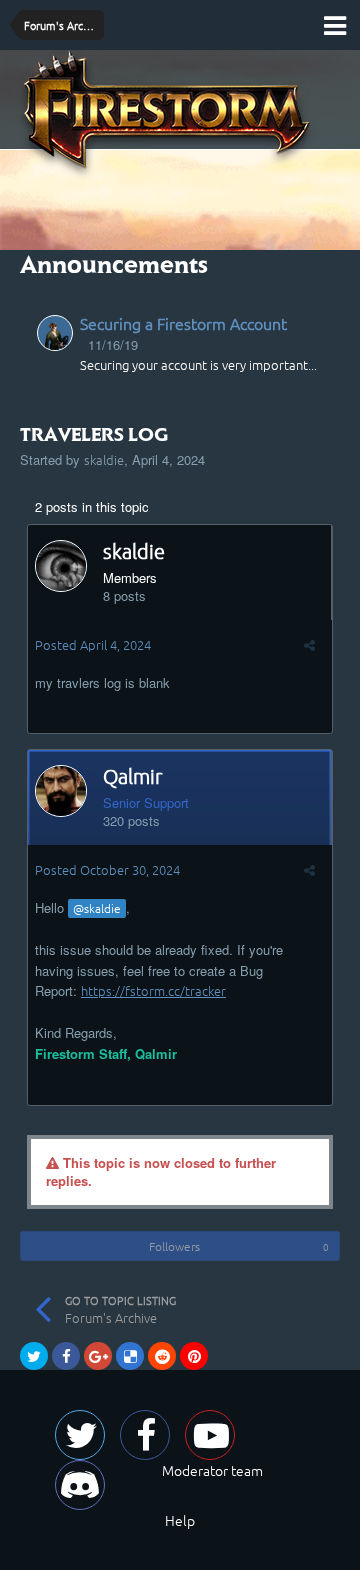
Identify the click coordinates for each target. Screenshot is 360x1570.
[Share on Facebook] (66, 1356)
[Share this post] (309, 644)
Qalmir (132, 776)
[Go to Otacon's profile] (55, 333)
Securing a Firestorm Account (183, 323)
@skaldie (97, 908)
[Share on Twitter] (34, 1356)
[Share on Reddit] (162, 1356)
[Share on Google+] (98, 1356)
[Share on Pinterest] (194, 1356)
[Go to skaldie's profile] (61, 566)
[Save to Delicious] (130, 1356)
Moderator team (212, 1470)
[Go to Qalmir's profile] (61, 791)
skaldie (104, 459)
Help (180, 1520)
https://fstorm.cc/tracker (153, 990)
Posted (93, 644)
